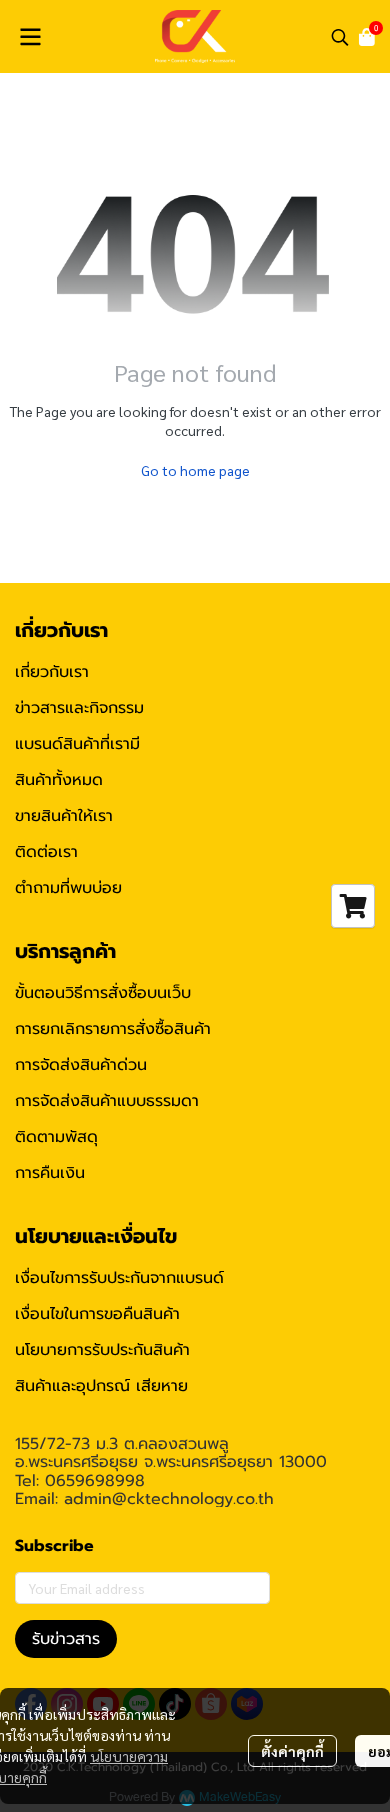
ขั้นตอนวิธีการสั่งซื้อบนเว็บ (103, 993)
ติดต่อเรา (46, 852)
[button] (340, 37)
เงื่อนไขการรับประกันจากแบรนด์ (119, 1278)
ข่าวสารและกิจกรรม (79, 708)
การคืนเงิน (50, 1173)
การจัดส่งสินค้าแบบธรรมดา (107, 1101)
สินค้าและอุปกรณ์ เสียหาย (101, 1386)
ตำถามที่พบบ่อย (68, 888)
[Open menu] (30, 37)
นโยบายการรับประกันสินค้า (102, 1350)
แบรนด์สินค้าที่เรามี (77, 744)
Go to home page (195, 470)
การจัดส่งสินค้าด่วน (81, 1065)
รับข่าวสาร (66, 1639)
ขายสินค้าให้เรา (64, 816)
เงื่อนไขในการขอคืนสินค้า (97, 1314)
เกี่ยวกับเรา (52, 672)
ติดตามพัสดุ (56, 1137)
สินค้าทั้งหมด (59, 780)
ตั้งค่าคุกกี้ (292, 1751)
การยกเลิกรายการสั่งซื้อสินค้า (113, 1029)
